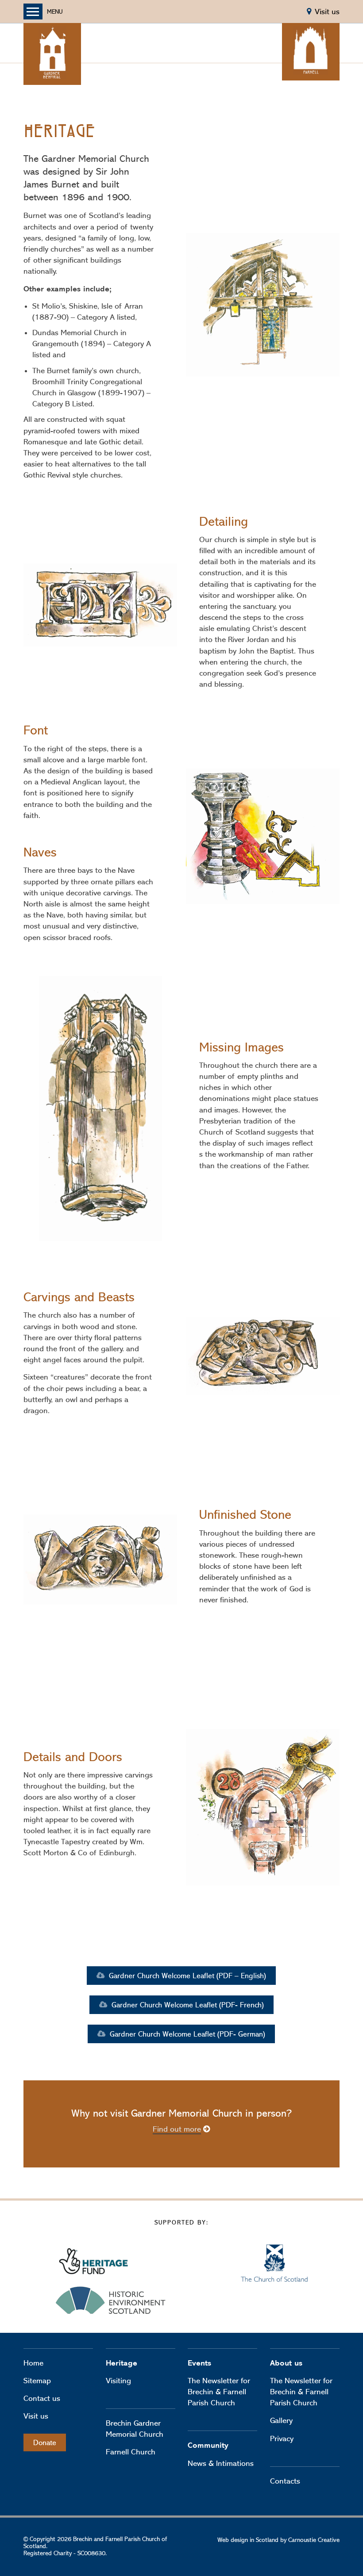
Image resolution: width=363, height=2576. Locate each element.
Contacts (285, 2481)
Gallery (281, 2420)
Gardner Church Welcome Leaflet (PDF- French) (187, 2005)
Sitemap (37, 2381)
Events (199, 2363)
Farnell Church (131, 2452)
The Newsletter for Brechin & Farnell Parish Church (219, 2392)
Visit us (36, 2416)
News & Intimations (221, 2463)
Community (208, 2445)
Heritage (122, 2363)
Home (33, 2363)
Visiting (118, 2381)
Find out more (177, 2129)
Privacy (282, 2438)
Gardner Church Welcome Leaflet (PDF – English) (186, 1976)
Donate (45, 2442)
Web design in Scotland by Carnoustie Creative (278, 2540)
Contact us (42, 2398)
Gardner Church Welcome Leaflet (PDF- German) (186, 2034)
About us (286, 2363)
